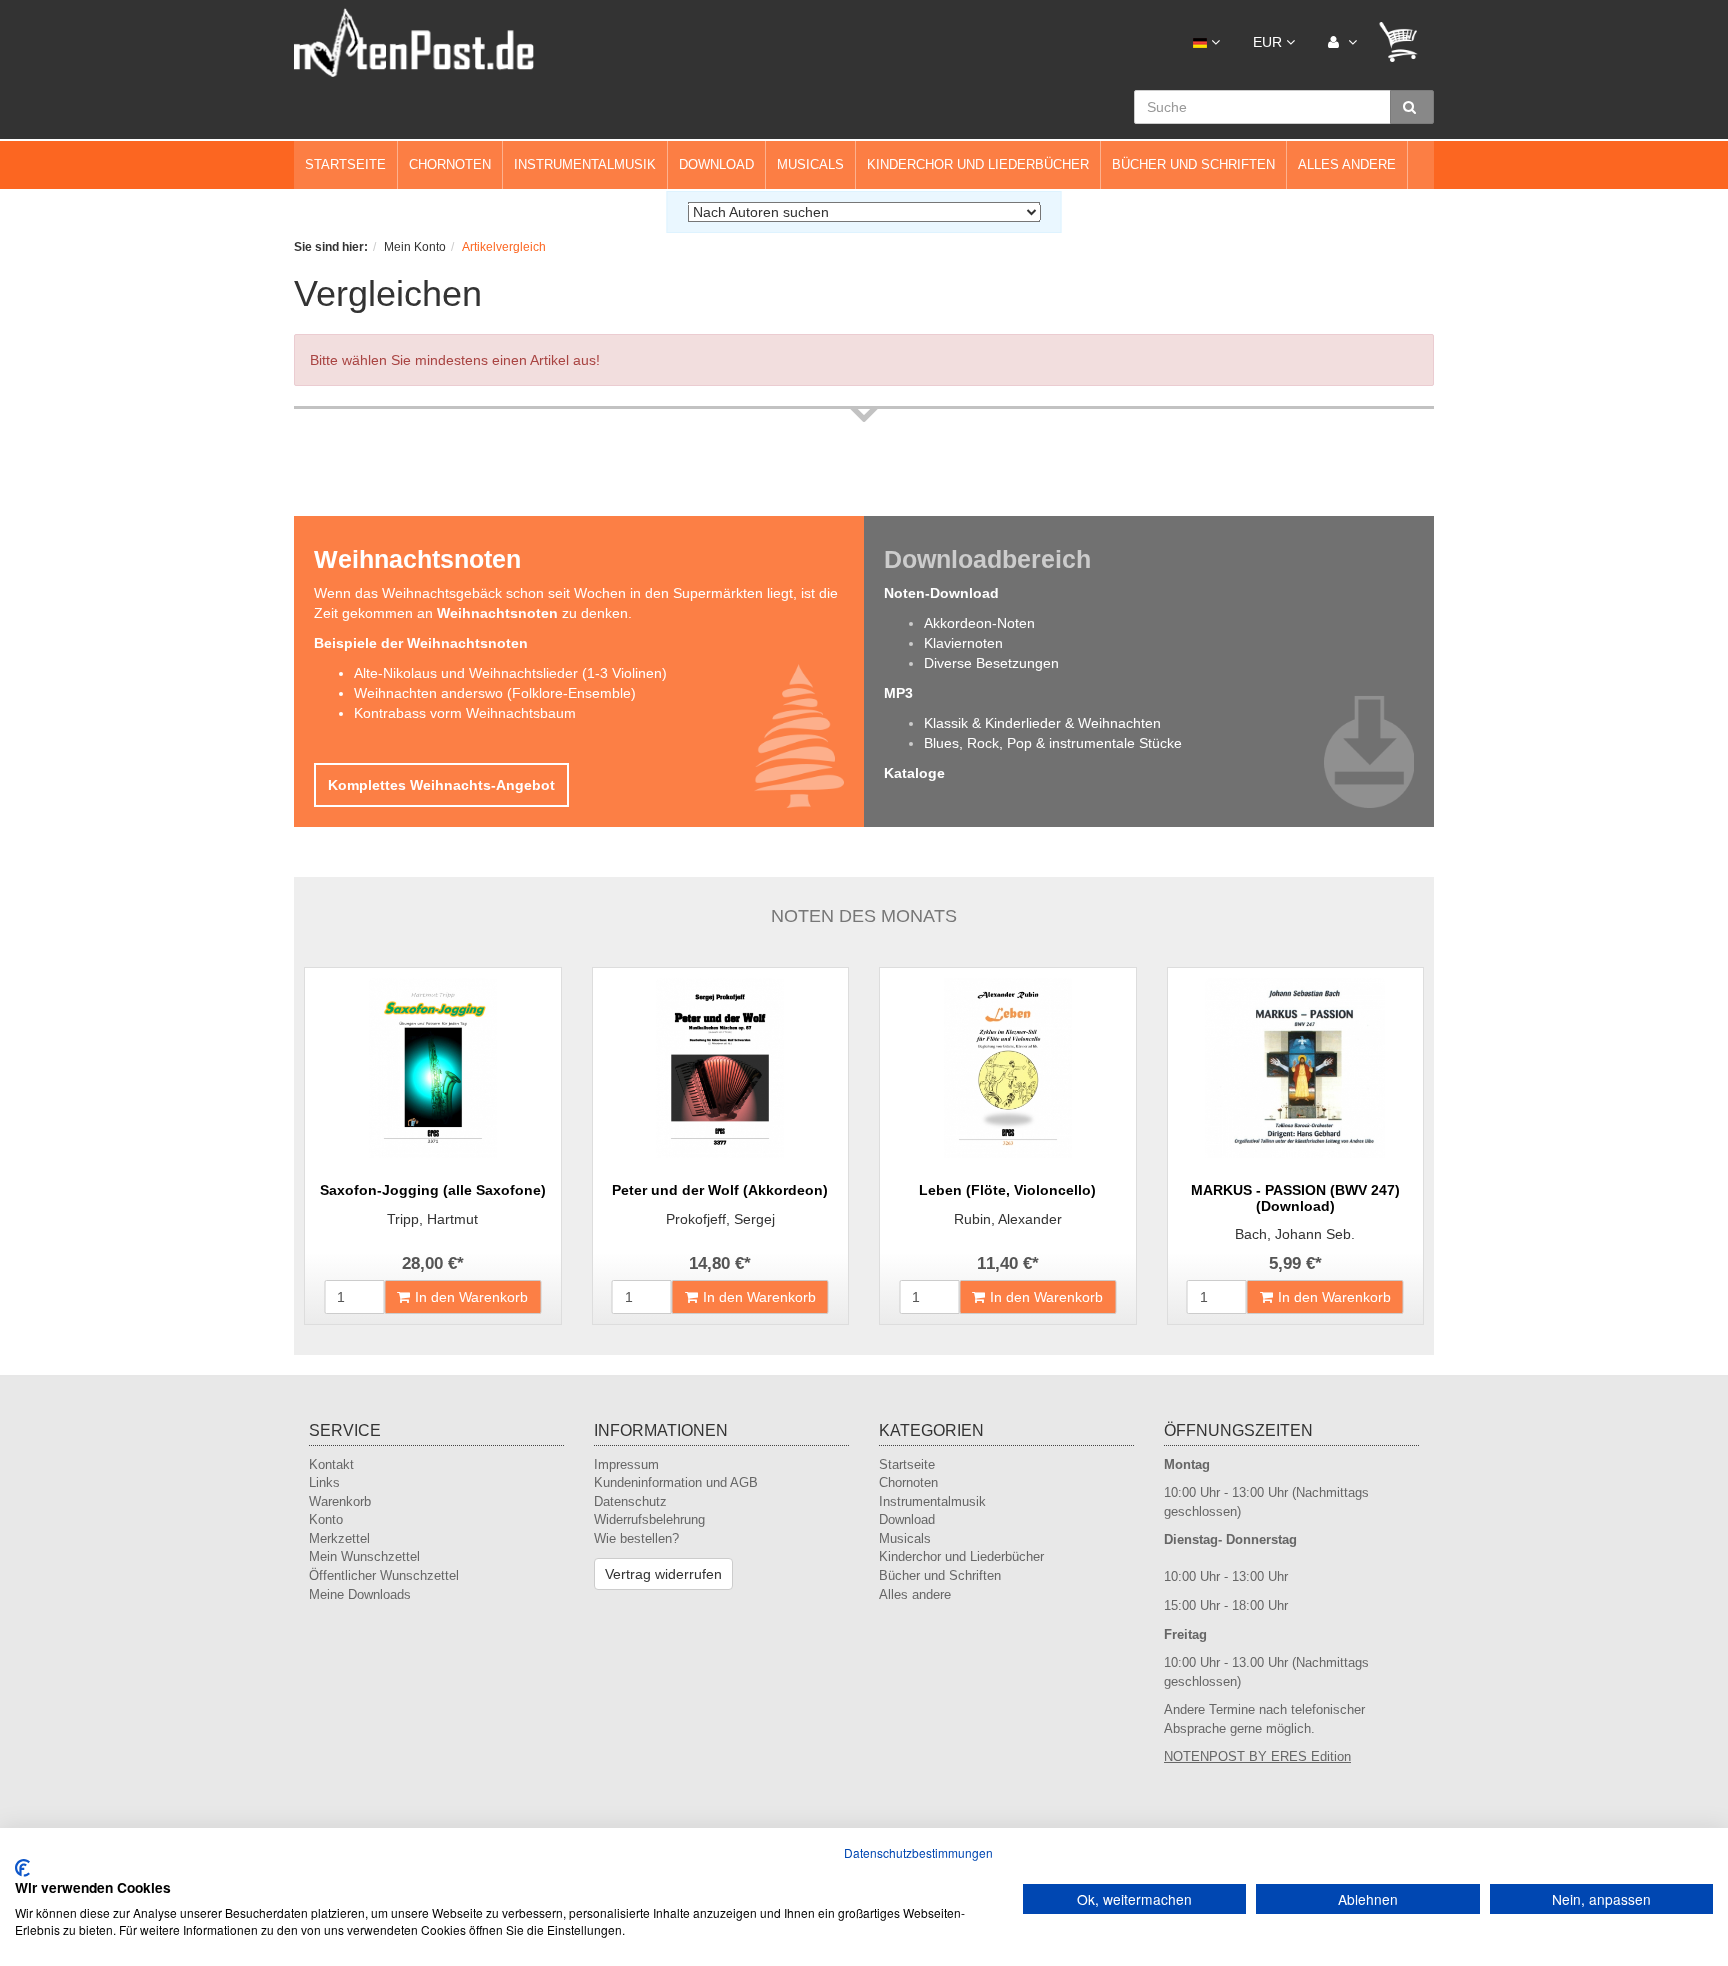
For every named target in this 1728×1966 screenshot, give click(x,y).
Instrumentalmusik (585, 164)
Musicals (810, 164)
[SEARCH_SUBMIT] (1412, 107)
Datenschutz (630, 1501)
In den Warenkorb (471, 1297)
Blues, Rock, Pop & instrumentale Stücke (1053, 743)
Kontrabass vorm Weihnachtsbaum (465, 713)
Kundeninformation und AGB (676, 1482)
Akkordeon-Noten (979, 623)
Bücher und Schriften (1193, 164)
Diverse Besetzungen (991, 663)
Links (324, 1482)
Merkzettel (339, 1538)
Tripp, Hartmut (432, 1219)
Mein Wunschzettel (364, 1556)
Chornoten (450, 164)
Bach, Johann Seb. (1295, 1234)
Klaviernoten (963, 643)
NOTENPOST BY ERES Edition (1257, 1756)
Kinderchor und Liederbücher (978, 164)
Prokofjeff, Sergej (720, 1219)
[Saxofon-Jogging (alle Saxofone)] (433, 1068)
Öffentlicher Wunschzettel (384, 1575)
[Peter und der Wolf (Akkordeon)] (721, 1068)
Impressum (626, 1464)
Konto (326, 1519)
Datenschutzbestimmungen (918, 1852)
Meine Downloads (360, 1594)
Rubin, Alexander (1008, 1219)
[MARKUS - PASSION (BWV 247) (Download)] (1296, 1068)
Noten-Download (941, 593)
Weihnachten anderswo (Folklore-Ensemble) (495, 693)
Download (716, 164)
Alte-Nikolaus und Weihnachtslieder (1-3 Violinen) (510, 673)
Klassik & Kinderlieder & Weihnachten (1042, 723)
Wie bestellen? (636, 1538)
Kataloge (914, 773)
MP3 (898, 693)
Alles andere (1347, 164)
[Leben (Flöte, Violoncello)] (1008, 1068)
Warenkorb (340, 1501)
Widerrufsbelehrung (649, 1519)
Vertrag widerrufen (663, 1574)
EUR (1269, 42)
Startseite (345, 164)
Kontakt (331, 1464)
